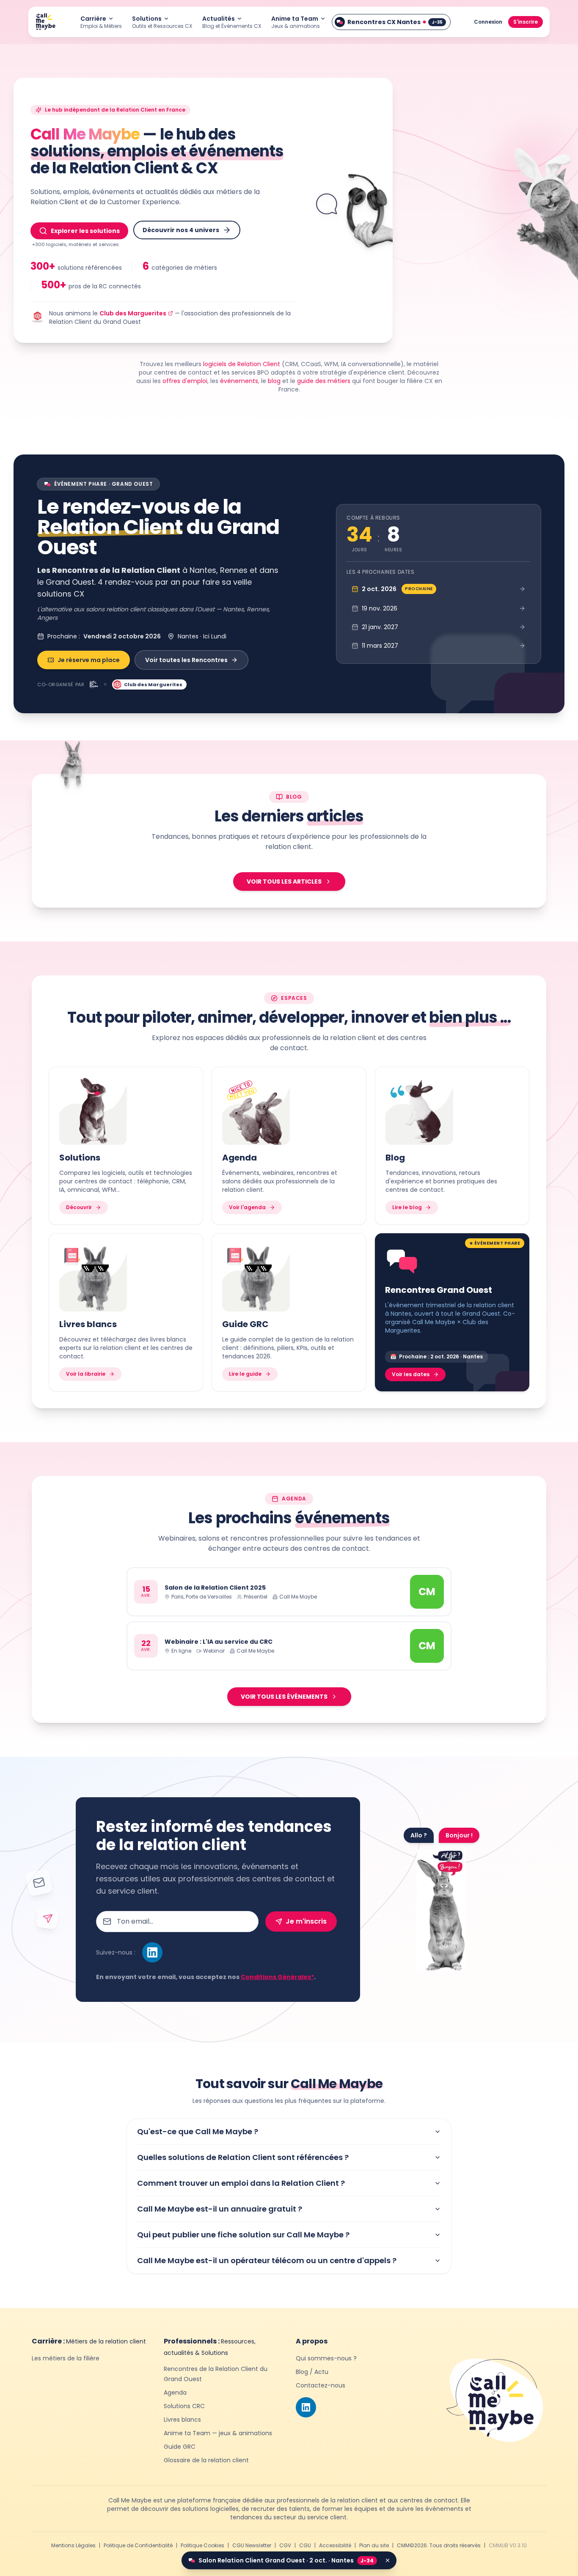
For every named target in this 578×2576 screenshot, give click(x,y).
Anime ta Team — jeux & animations (218, 2433)
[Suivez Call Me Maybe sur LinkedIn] (306, 2407)
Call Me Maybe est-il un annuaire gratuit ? (220, 2209)
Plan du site (374, 2546)
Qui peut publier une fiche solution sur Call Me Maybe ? (243, 2235)
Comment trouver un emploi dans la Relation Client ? (241, 2183)
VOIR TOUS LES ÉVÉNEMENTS (284, 1697)
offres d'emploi (185, 381)
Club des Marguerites (133, 313)
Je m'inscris (306, 1921)
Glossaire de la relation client (206, 2460)
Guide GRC (180, 2447)
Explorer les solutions (85, 231)
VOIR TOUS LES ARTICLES (284, 881)
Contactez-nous (321, 2385)
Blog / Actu (312, 2372)
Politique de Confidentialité (138, 2546)
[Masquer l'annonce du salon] (388, 2560)
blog (274, 381)
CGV (285, 2546)
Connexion (488, 22)
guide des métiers (324, 381)
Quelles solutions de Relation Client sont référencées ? (243, 2157)
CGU (305, 2546)
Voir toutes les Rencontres (186, 660)
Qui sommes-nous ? (326, 2358)
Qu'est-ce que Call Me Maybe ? (198, 2131)
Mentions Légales (73, 2546)
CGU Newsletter (252, 2546)
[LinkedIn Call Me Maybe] (152, 1952)
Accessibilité (335, 2546)
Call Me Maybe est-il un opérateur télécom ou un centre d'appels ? (267, 2260)
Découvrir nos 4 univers (181, 230)
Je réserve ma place (89, 660)
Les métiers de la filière (66, 2358)
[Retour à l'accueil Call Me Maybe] (45, 22)
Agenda (175, 2393)
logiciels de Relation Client (242, 364)
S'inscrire (526, 22)
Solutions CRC (184, 2406)
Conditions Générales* (277, 1977)
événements (239, 381)
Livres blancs (182, 2420)
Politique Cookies (202, 2546)
